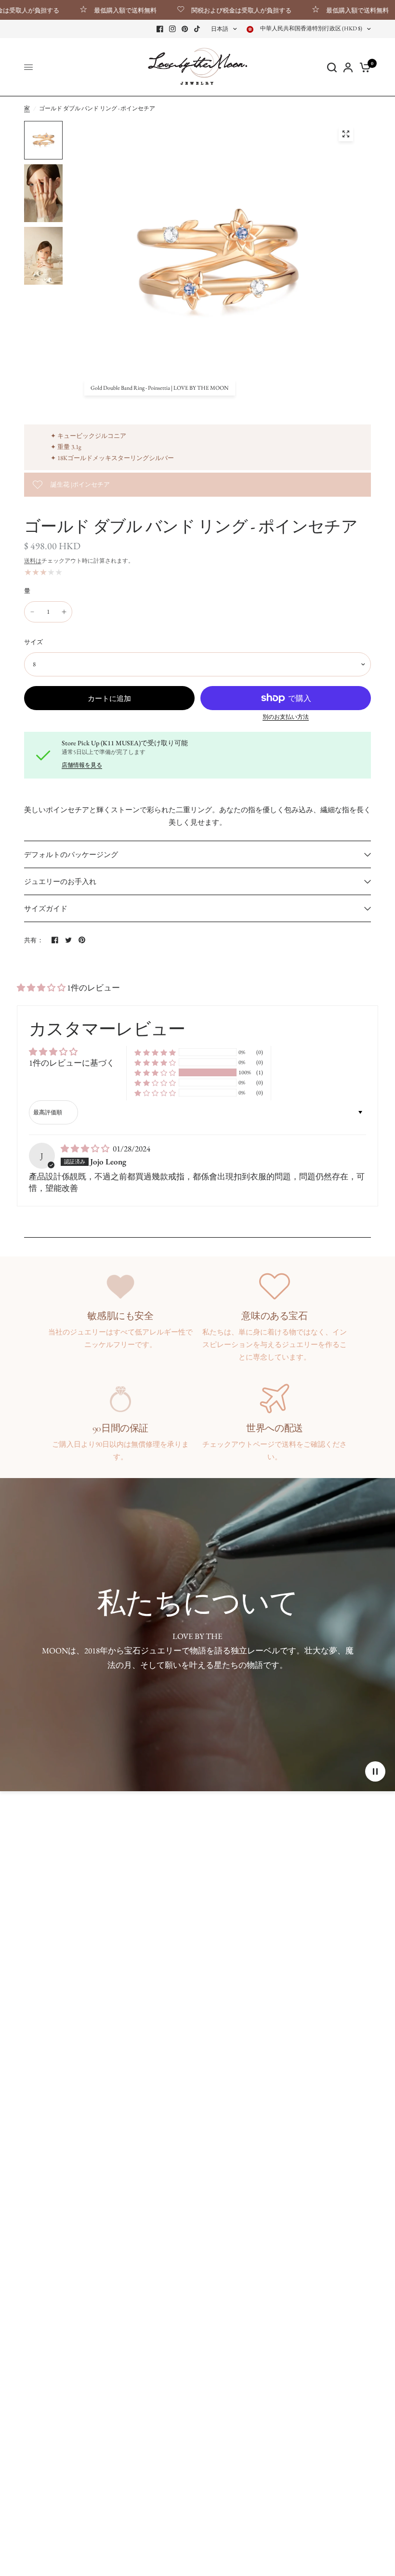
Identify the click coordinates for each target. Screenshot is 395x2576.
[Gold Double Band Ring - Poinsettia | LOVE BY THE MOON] (346, 134)
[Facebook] (160, 29)
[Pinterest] (185, 29)
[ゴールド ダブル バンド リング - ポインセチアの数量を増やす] (64, 612)
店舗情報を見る (82, 765)
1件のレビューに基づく (72, 1063)
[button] (42, 988)
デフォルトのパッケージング (71, 854)
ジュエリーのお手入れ (60, 881)
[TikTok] (197, 29)
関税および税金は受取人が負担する (206, 10)
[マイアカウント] (348, 67)
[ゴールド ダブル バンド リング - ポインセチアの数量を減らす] (32, 612)
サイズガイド (46, 908)
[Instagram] (172, 29)
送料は (33, 561)
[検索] (332, 67)
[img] (86, 1149)
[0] (363, 67)
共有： (34, 940)
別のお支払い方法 (286, 717)
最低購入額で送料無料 (90, 10)
